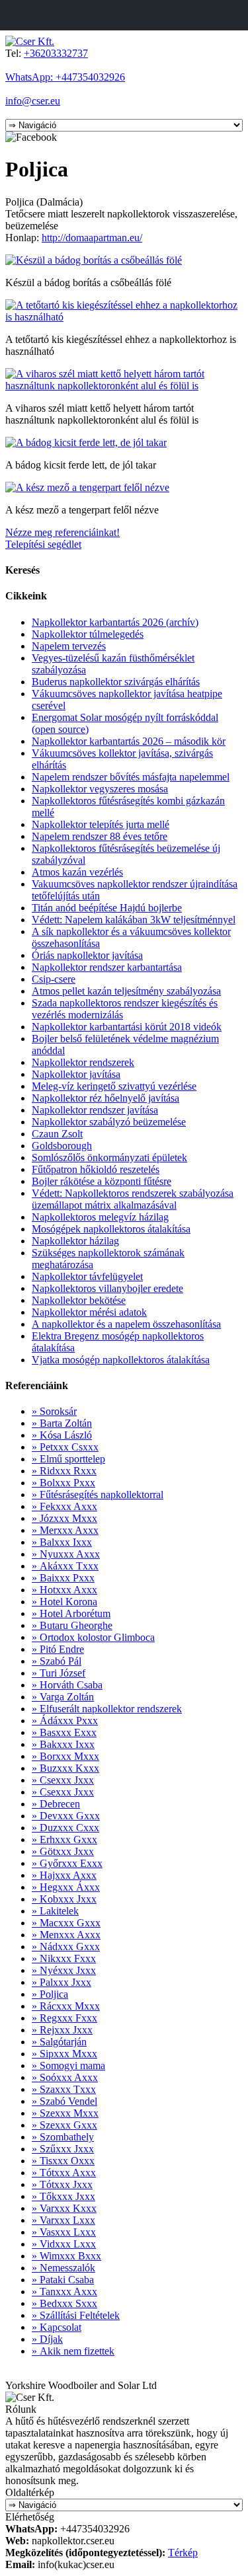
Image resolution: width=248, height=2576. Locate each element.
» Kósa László (62, 1435)
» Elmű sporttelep (68, 1459)
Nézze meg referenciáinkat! (62, 532)
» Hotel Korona (64, 1602)
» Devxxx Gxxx (66, 1816)
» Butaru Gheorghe (72, 1625)
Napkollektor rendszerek (83, 1062)
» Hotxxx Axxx (64, 1590)
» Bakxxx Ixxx (63, 1744)
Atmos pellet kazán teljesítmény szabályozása (126, 991)
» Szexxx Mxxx (65, 2113)
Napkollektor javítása (76, 1074)
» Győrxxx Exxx (67, 1863)
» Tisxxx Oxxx (63, 2161)
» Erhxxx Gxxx (64, 1839)
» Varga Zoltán (63, 1697)
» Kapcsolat (57, 2327)
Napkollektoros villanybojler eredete (107, 1288)
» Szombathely (63, 2137)
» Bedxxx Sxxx (64, 2303)
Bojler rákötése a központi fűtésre (102, 1181)
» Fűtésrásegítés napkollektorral (98, 1495)
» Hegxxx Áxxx (66, 1887)
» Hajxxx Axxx (64, 1875)
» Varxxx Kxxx (64, 2208)
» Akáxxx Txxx (65, 1566)
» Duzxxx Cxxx (65, 1828)
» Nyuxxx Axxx (66, 1554)
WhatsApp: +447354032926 (65, 77)
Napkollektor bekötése (79, 1300)
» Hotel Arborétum (71, 1613)
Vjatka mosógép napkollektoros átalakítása (121, 1360)
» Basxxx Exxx (64, 1732)
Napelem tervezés (69, 646)
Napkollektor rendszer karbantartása (107, 967)
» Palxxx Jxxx (62, 1982)
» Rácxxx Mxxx (66, 2006)
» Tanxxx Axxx (64, 2292)
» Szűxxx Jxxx (63, 2149)
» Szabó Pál (57, 1661)
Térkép (183, 2553)
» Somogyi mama (68, 2065)
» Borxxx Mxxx (65, 1756)
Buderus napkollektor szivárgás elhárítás (116, 682)
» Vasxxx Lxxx (64, 2232)
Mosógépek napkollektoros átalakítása (111, 1229)
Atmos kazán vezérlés (77, 872)
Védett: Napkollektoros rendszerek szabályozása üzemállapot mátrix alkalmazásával (133, 1199)
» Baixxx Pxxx (63, 1578)
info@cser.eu (33, 101)
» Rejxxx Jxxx (62, 2030)
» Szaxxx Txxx (64, 2089)
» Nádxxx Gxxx (66, 1947)
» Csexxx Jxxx (63, 1780)
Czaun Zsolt (57, 1134)
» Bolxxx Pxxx (63, 1483)
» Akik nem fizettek (73, 2351)
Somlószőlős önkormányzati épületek (109, 1157)
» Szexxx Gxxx (64, 2125)
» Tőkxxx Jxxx (63, 2196)
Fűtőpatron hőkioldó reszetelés (96, 1169)
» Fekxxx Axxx (64, 1506)
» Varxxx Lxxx (63, 2220)
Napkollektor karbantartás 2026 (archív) (115, 622)
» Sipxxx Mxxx (64, 2054)
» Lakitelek (55, 1911)
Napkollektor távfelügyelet (87, 1276)
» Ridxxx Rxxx (64, 1471)
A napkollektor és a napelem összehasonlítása (126, 1324)
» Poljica (50, 1994)
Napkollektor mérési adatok (89, 1312)
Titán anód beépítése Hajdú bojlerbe (107, 908)
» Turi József (59, 1673)
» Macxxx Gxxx (66, 1923)
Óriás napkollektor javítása (87, 955)
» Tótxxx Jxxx (62, 2184)
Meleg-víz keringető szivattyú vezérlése (114, 1086)
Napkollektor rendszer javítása (95, 1110)
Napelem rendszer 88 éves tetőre (100, 836)
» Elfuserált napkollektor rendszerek (107, 1709)
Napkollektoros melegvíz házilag (100, 1217)
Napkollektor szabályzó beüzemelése (109, 1122)
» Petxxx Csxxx (65, 1447)
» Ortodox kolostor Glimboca (93, 1637)
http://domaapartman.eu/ (92, 238)
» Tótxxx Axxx (64, 2173)
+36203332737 (56, 53)
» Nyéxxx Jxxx (64, 1970)
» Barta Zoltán (62, 1423)
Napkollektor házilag (75, 1241)
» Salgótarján (59, 2042)
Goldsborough (62, 1146)
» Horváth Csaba (67, 1685)
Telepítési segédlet (43, 544)
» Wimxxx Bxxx (66, 2256)
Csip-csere (54, 979)
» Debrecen (56, 1804)
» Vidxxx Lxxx (64, 2244)
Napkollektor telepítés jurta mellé (101, 824)
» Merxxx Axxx (65, 1530)
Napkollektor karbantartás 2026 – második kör (129, 741)
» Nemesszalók (63, 2268)
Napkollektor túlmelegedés (88, 634)
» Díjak (47, 2339)
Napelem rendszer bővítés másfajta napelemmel (131, 777)
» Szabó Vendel (64, 2101)
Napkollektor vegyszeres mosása (100, 789)
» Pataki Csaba (63, 2280)
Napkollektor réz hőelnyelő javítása (105, 1098)
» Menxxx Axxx (66, 1935)
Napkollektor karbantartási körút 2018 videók (127, 1027)
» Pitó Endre (58, 1649)
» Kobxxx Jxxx (64, 1899)
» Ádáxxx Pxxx (65, 1721)
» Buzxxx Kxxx (65, 1768)
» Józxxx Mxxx (64, 1518)
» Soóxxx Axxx (65, 2077)
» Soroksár (54, 1411)
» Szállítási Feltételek (76, 2315)
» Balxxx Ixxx (62, 1542)
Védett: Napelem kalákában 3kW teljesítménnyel (134, 920)
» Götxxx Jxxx (63, 1851)
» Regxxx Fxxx (64, 2018)
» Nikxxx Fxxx (64, 1958)
